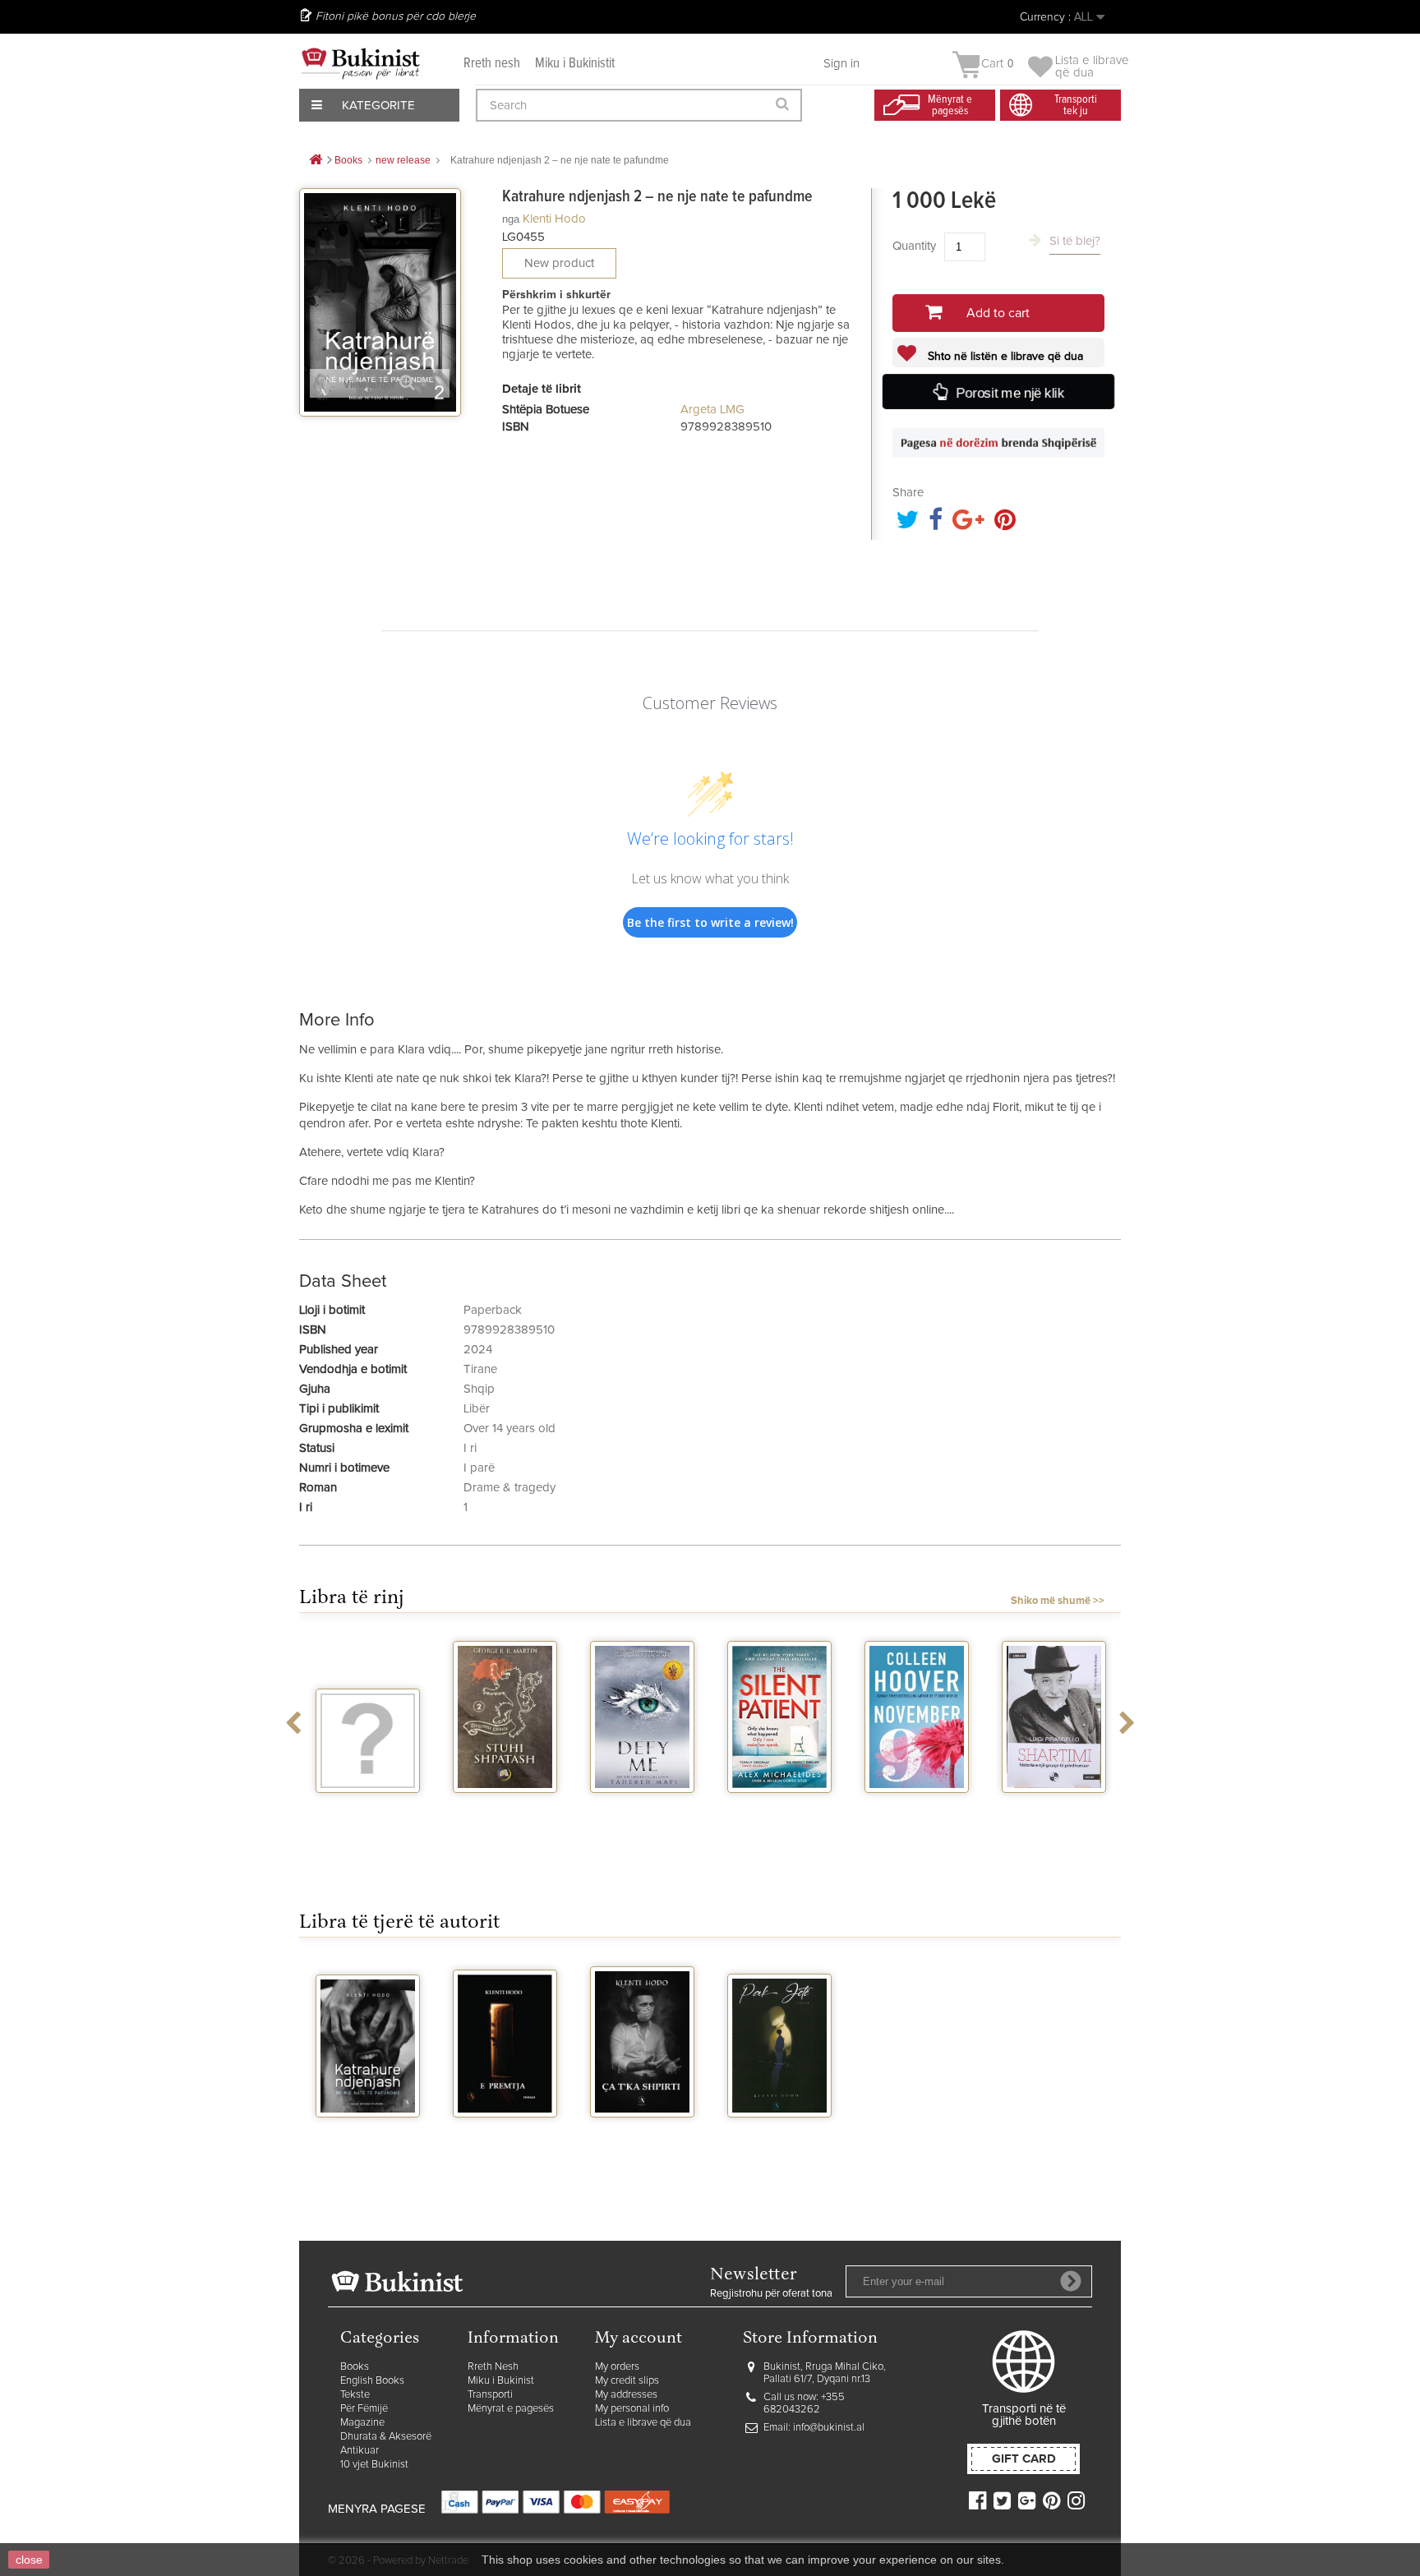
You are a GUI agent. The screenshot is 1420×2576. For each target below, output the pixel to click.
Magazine (362, 2423)
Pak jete (780, 2132)
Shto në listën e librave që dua (1004, 357)
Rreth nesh (492, 64)
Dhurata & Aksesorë (386, 2437)
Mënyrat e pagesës (511, 2409)
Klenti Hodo (554, 219)
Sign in (841, 64)
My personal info (632, 2409)
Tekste (355, 2395)
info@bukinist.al (829, 2428)
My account (639, 2339)
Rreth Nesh (493, 2367)
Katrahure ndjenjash (368, 2139)
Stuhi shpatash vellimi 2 (505, 1814)
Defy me (642, 1808)
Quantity (914, 246)
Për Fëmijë (364, 2409)
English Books (372, 2381)
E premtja (505, 2132)
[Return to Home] (316, 161)
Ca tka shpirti (642, 2132)
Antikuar (360, 2451)
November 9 (917, 1808)
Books (355, 2367)
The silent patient (779, 1814)
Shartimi (1054, 1808)
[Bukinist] (361, 63)
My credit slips (627, 2381)
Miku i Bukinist (501, 2381)
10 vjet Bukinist (374, 2465)
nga (511, 219)
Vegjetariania (368, 1808)
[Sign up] (1071, 2281)
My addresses (626, 2395)
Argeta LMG (712, 410)
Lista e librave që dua (643, 2423)
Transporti (490, 2395)
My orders (617, 2367)
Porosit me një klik (1009, 392)
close (29, 2560)
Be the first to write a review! (710, 922)
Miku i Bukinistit (575, 64)
